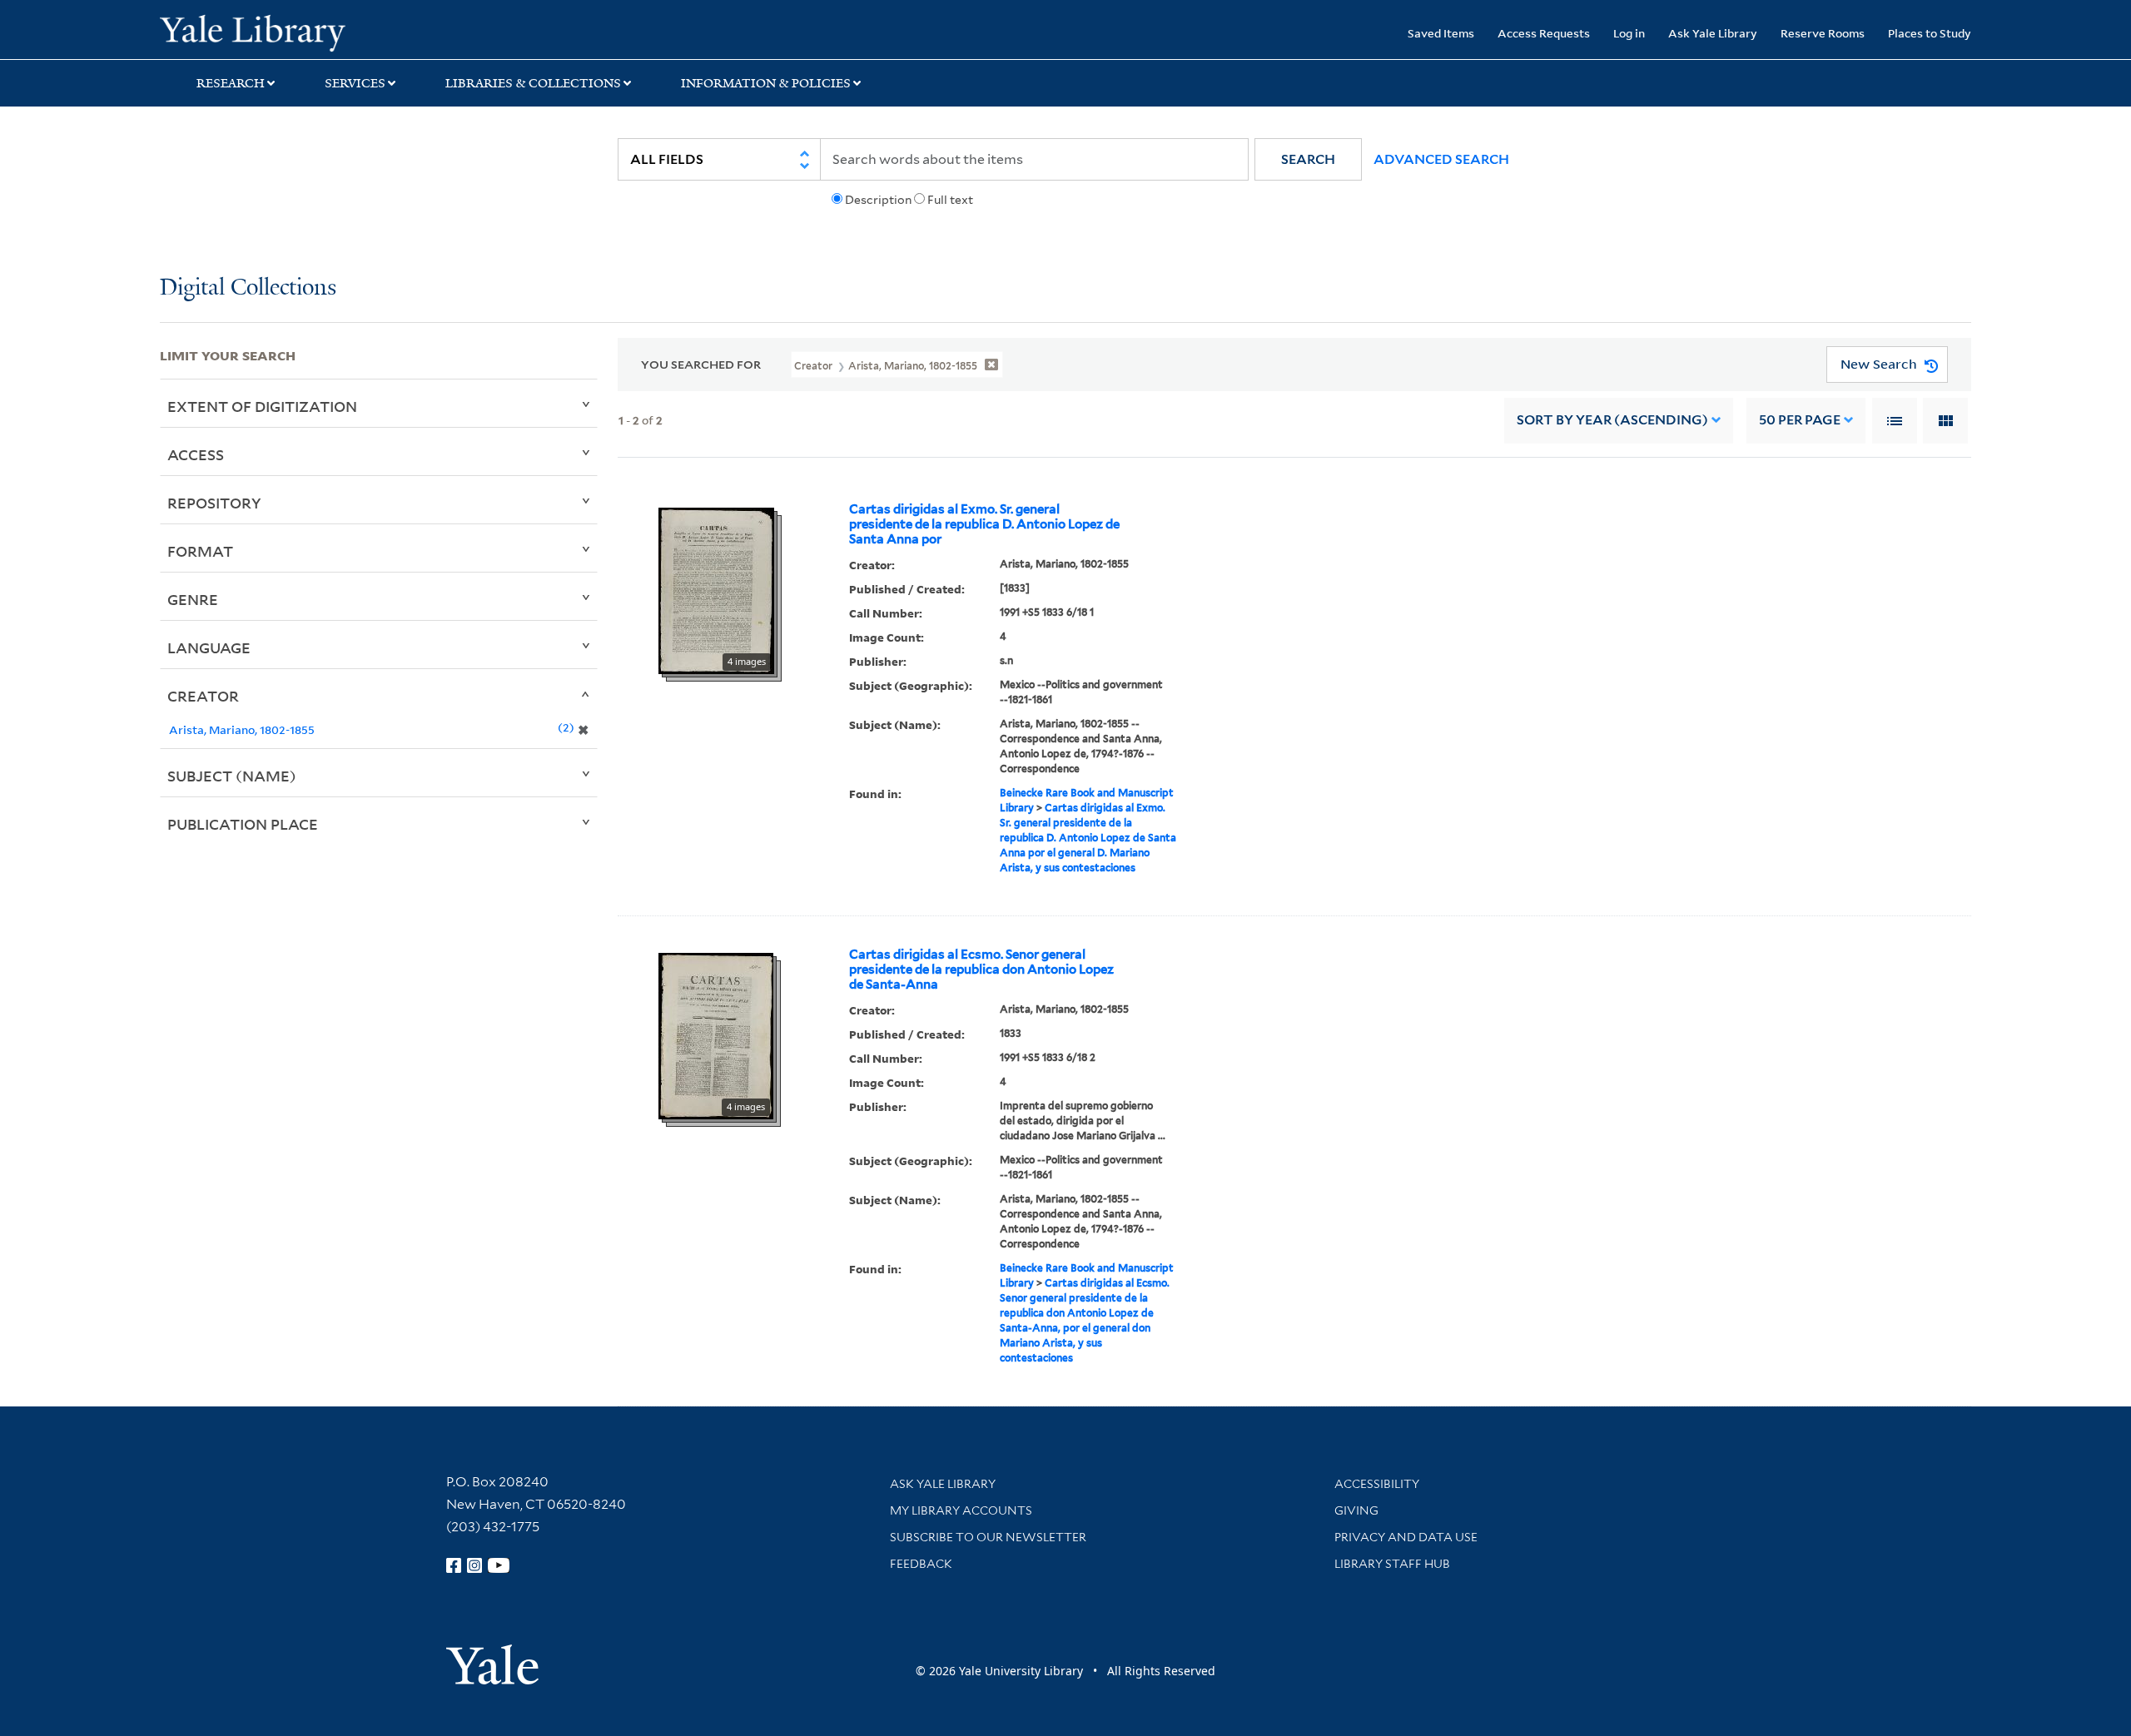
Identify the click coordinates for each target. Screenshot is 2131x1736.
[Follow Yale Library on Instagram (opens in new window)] (474, 1565)
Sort (1612, 420)
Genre (193, 599)
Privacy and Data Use (1406, 1537)
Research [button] (231, 83)
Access (196, 454)
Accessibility (1377, 1484)
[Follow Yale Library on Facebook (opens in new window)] (454, 1565)
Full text (950, 200)
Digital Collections (248, 288)
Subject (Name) (232, 776)
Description (878, 200)
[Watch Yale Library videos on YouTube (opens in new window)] (499, 1565)
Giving (1356, 1510)
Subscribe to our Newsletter (988, 1537)
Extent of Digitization (262, 406)
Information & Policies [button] (766, 83)
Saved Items (1441, 33)
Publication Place (243, 824)
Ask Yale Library (1713, 33)
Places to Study (1930, 33)
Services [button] (355, 83)
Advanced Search (1441, 159)
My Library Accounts (961, 1510)
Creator (203, 696)
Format (200, 551)
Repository (214, 503)
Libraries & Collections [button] (533, 83)
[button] (1308, 159)
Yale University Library (296, 32)
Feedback (921, 1564)
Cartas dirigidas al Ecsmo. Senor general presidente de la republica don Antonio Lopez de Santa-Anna (981, 970)
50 (1800, 420)
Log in (1629, 33)
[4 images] (716, 589)
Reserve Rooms (1823, 33)
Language (209, 647)
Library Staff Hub (1392, 1564)
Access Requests (1544, 33)
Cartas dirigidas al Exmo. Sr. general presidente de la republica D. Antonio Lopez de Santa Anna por (984, 524)
